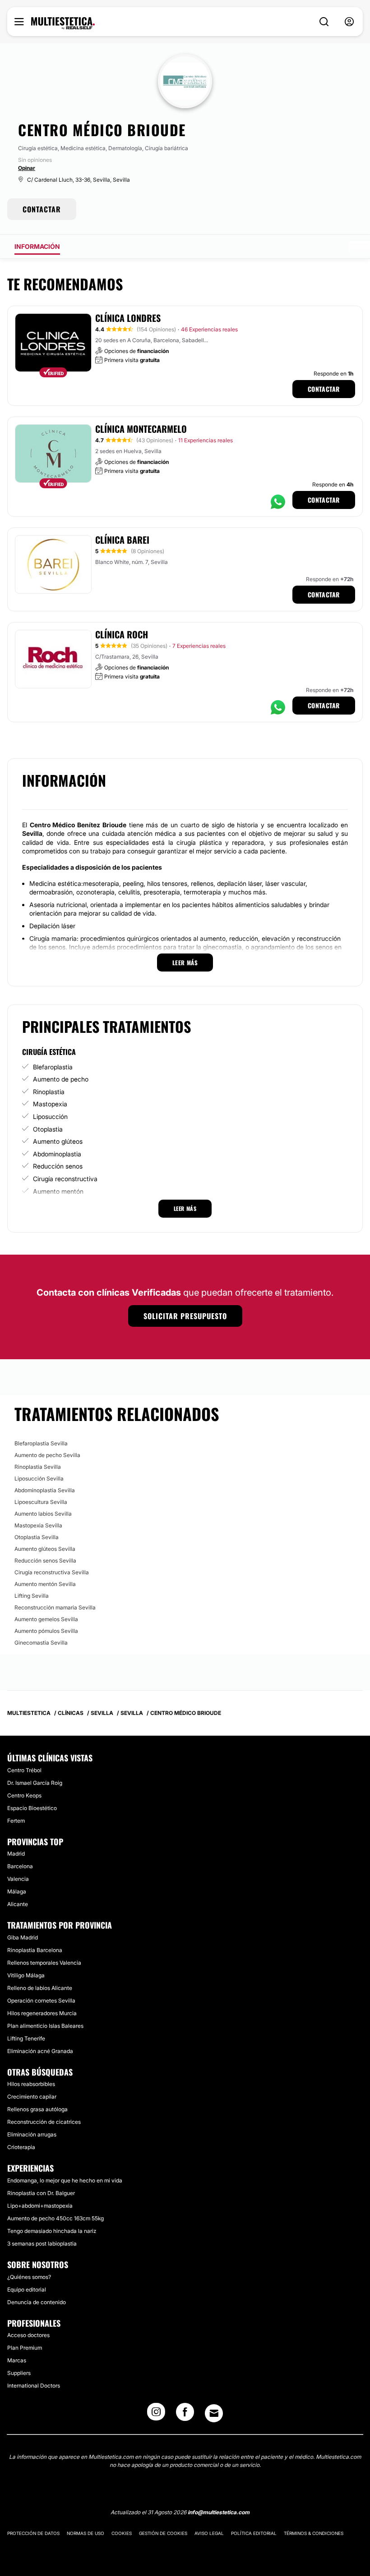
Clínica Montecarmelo (141, 429)
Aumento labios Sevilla (43, 1514)
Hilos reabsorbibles (31, 2084)
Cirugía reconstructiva (65, 1179)
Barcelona (20, 1866)
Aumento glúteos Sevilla (45, 1549)
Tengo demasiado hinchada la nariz (52, 2231)
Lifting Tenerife (26, 2038)
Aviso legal (209, 2533)
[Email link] (214, 2413)
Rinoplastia (49, 1092)
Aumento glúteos (58, 1141)
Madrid (16, 1854)
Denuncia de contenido (37, 2302)
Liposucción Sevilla (39, 1478)
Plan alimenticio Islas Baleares (45, 2026)
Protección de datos (33, 2533)
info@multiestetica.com (219, 2512)
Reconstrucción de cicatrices (44, 2122)
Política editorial (254, 2533)
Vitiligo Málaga (26, 1975)
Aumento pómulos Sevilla (46, 1631)
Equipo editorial (27, 2290)
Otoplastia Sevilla (37, 1537)
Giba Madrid (23, 1937)
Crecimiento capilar (32, 2097)
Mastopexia (50, 1104)
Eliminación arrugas (32, 2134)
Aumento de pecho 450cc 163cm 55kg (55, 2218)
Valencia (18, 1879)
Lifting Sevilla (32, 1596)
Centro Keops (24, 1795)
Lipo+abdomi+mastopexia (40, 2206)
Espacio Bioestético (32, 1808)
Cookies (122, 2533)
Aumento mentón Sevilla (45, 1584)
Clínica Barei (122, 540)
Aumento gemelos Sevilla (46, 1619)
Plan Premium (25, 2348)
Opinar (27, 168)
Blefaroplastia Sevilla (41, 1443)
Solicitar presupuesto (185, 1316)
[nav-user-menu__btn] (349, 22)
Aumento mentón (58, 1191)
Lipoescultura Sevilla (41, 1502)
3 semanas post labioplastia (42, 2244)
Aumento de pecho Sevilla (47, 1455)
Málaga (17, 1891)
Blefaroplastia (53, 1067)
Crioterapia (21, 2147)
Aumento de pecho (61, 1079)
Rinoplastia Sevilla (38, 1467)
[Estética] (63, 23)
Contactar (324, 389)
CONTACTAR (42, 209)
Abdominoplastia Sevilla (45, 1490)
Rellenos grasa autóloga (37, 2109)
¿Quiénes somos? (29, 2277)
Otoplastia (48, 1129)
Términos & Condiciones (314, 2533)
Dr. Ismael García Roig (35, 1783)
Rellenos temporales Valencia (44, 1963)
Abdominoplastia (57, 1154)
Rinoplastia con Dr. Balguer (41, 2193)
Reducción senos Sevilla (45, 1561)
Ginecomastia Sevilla (41, 1643)
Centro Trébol (24, 1770)
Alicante (18, 1904)
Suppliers (19, 2373)
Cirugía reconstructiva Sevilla (52, 1572)
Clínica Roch (122, 634)
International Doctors (34, 2386)
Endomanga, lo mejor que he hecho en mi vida (65, 2180)
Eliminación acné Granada (40, 2051)
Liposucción (50, 1116)
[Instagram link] (156, 2415)
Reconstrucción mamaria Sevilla (55, 1607)
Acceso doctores (28, 2335)
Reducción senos (58, 1166)
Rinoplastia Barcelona (35, 1950)
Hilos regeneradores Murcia (42, 2013)
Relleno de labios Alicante (40, 1988)
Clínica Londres (128, 318)
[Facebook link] (185, 2415)
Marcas (17, 2360)
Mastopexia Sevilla (38, 1525)
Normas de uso (86, 2533)
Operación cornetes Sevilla (41, 2001)
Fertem (16, 1821)
